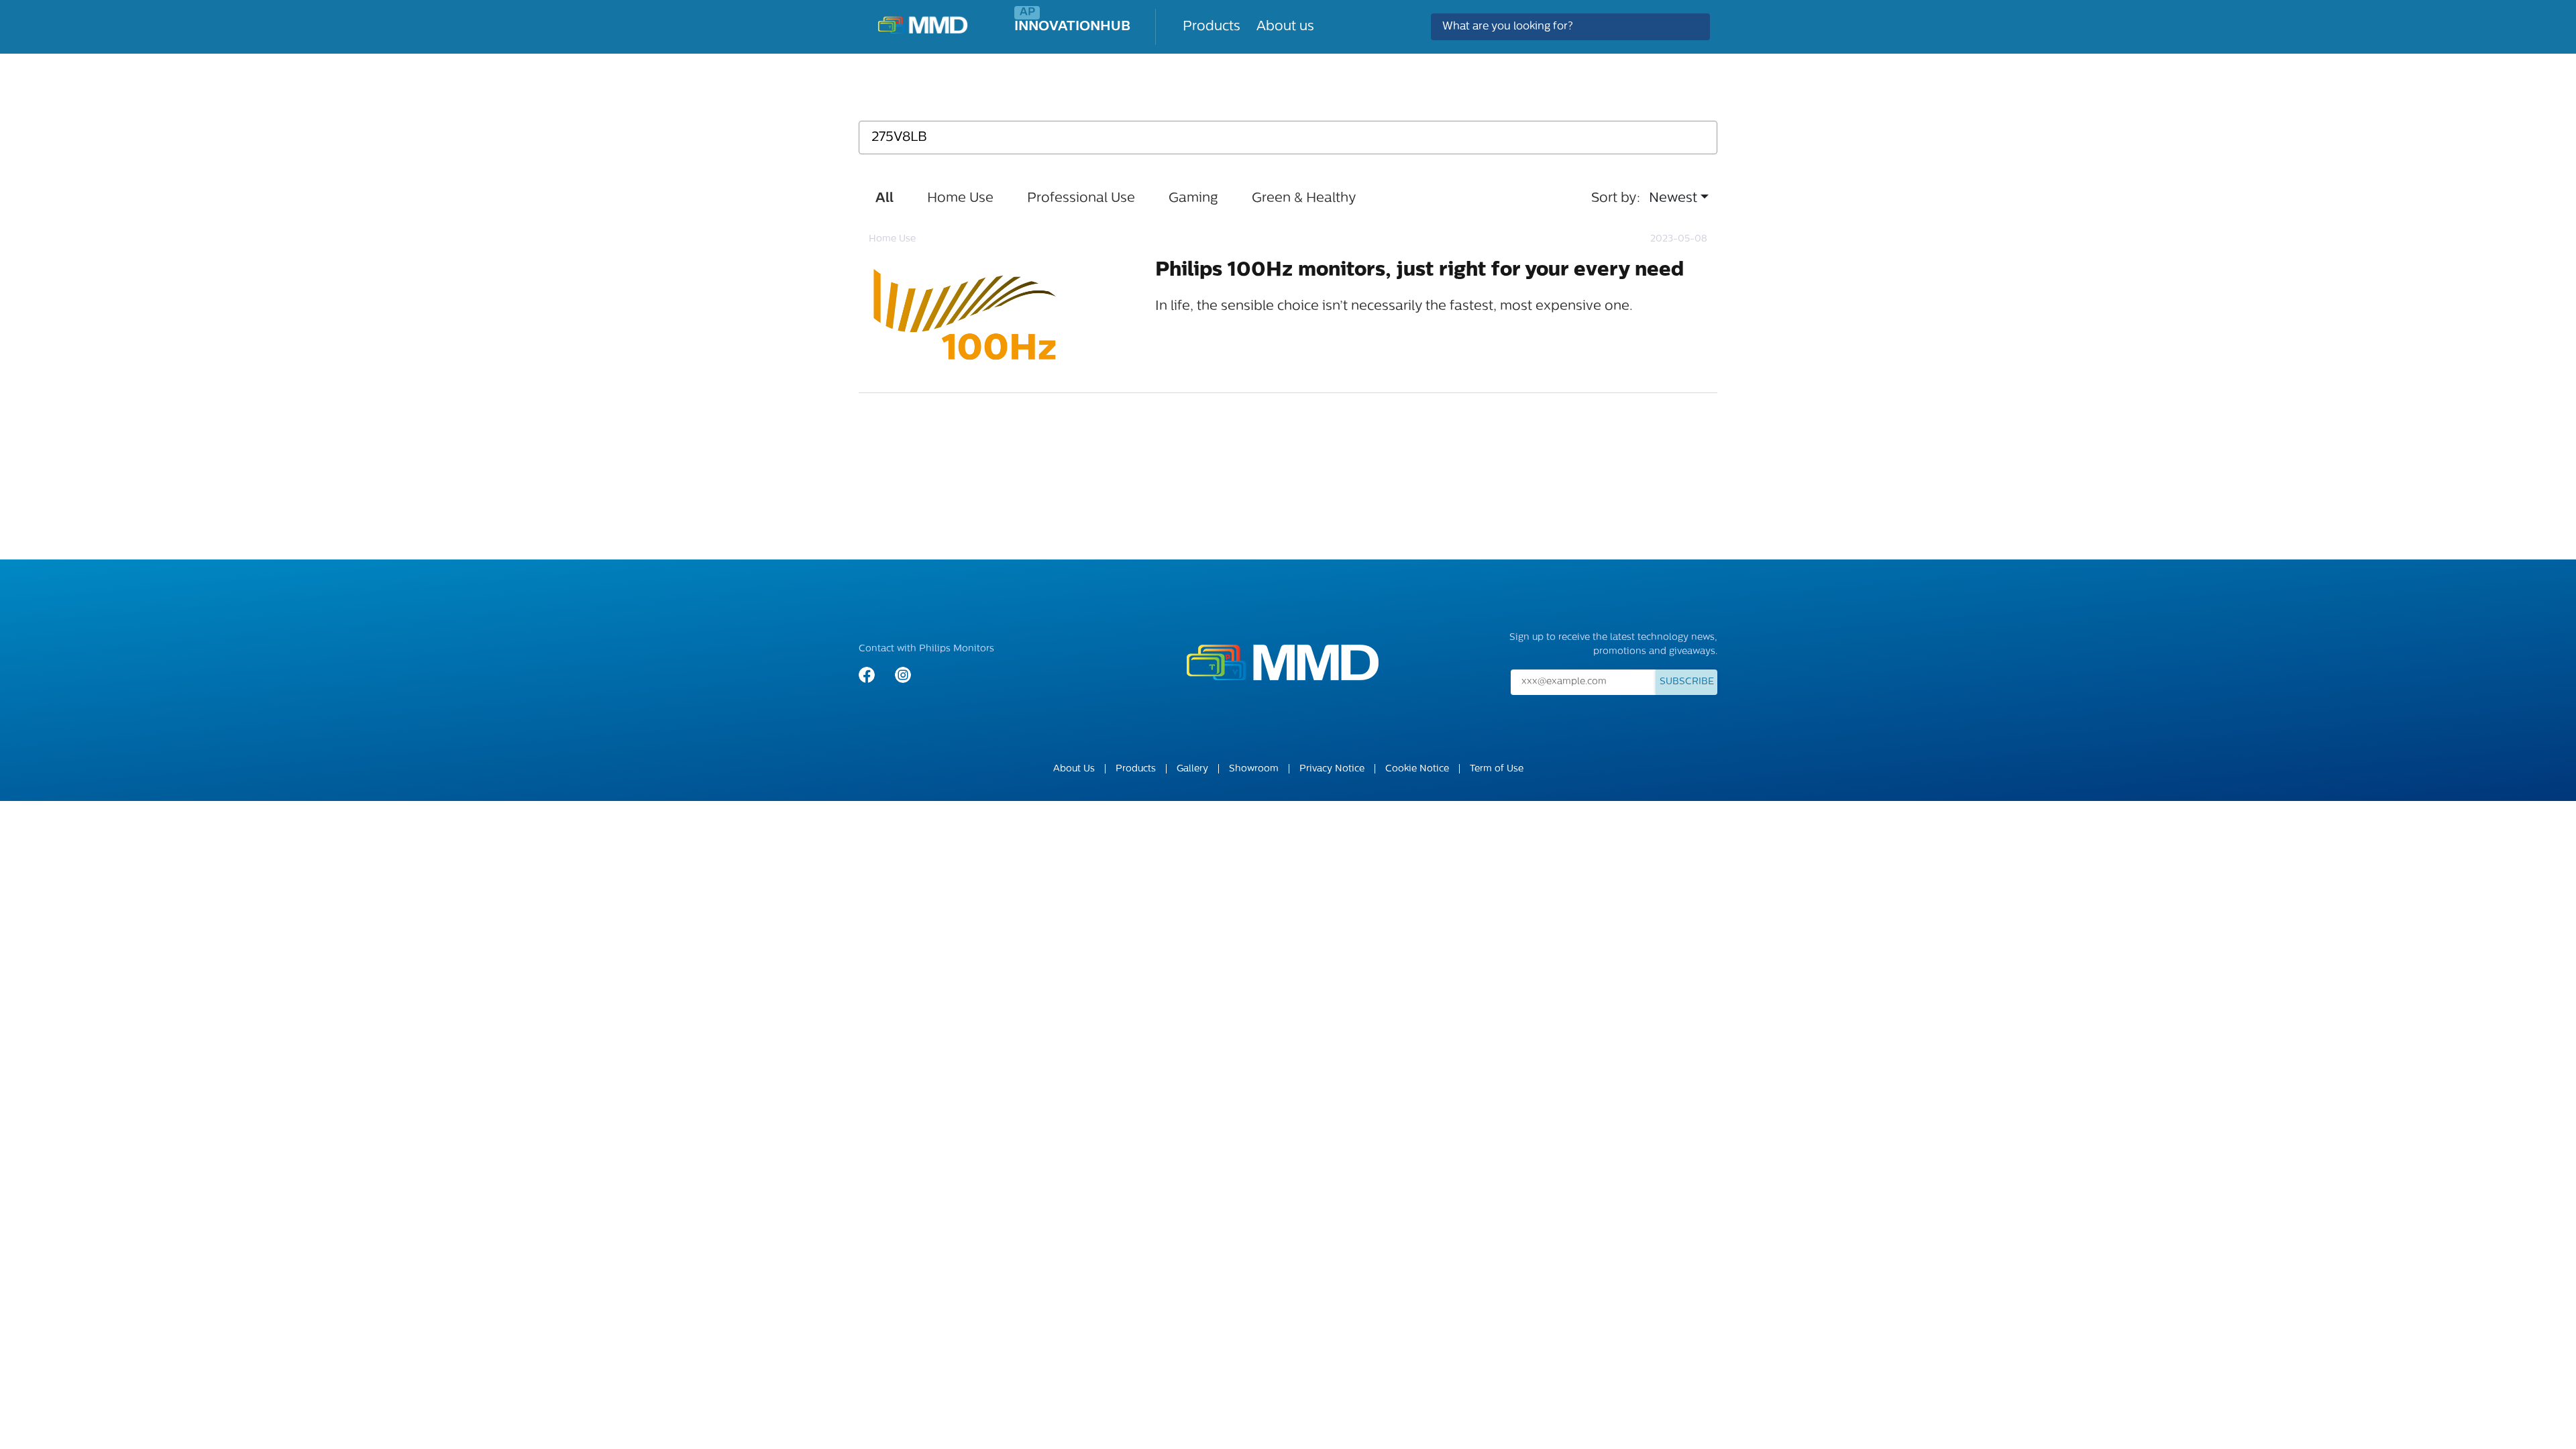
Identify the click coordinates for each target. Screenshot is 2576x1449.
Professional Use (1081, 199)
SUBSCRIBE (1687, 682)
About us (1285, 27)
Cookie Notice (1417, 769)
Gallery (1192, 769)
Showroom (1254, 769)
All (884, 199)
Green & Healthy (1304, 199)
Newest (1673, 199)
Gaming (1193, 199)
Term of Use (1497, 769)
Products (1212, 27)
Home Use (960, 199)
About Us (1074, 769)
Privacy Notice (1332, 769)
